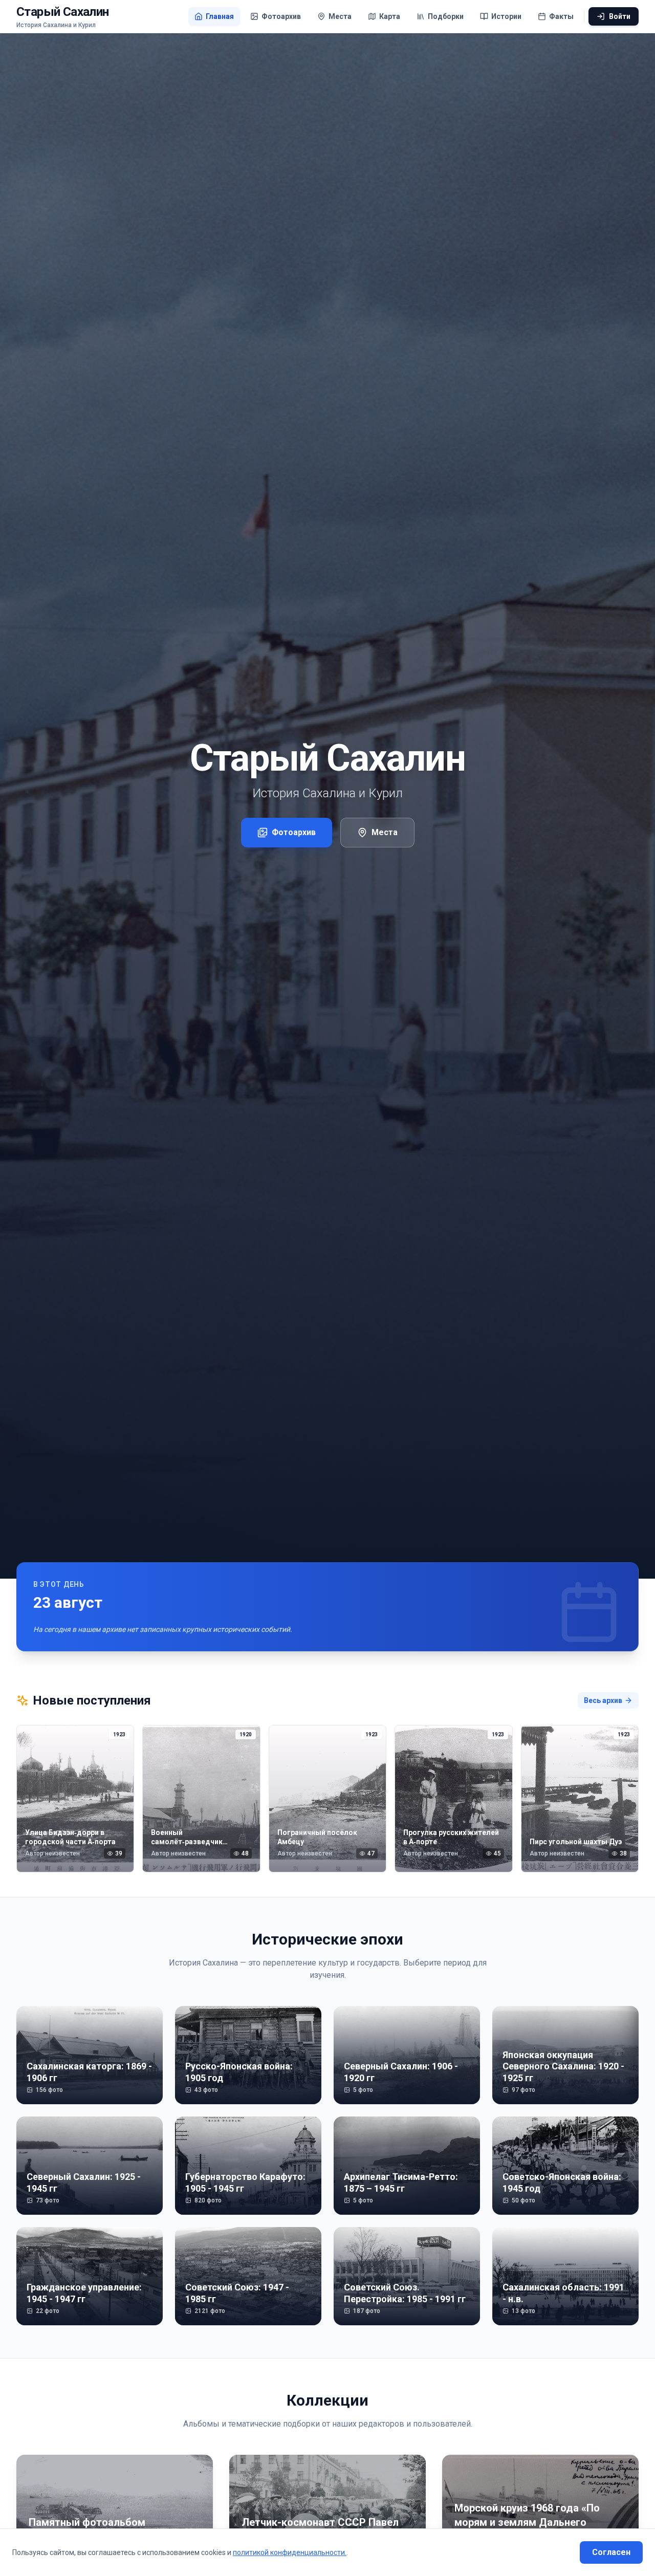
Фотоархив (294, 832)
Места (385, 832)
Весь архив (603, 1700)
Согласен (611, 2552)
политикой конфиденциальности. (290, 2552)
